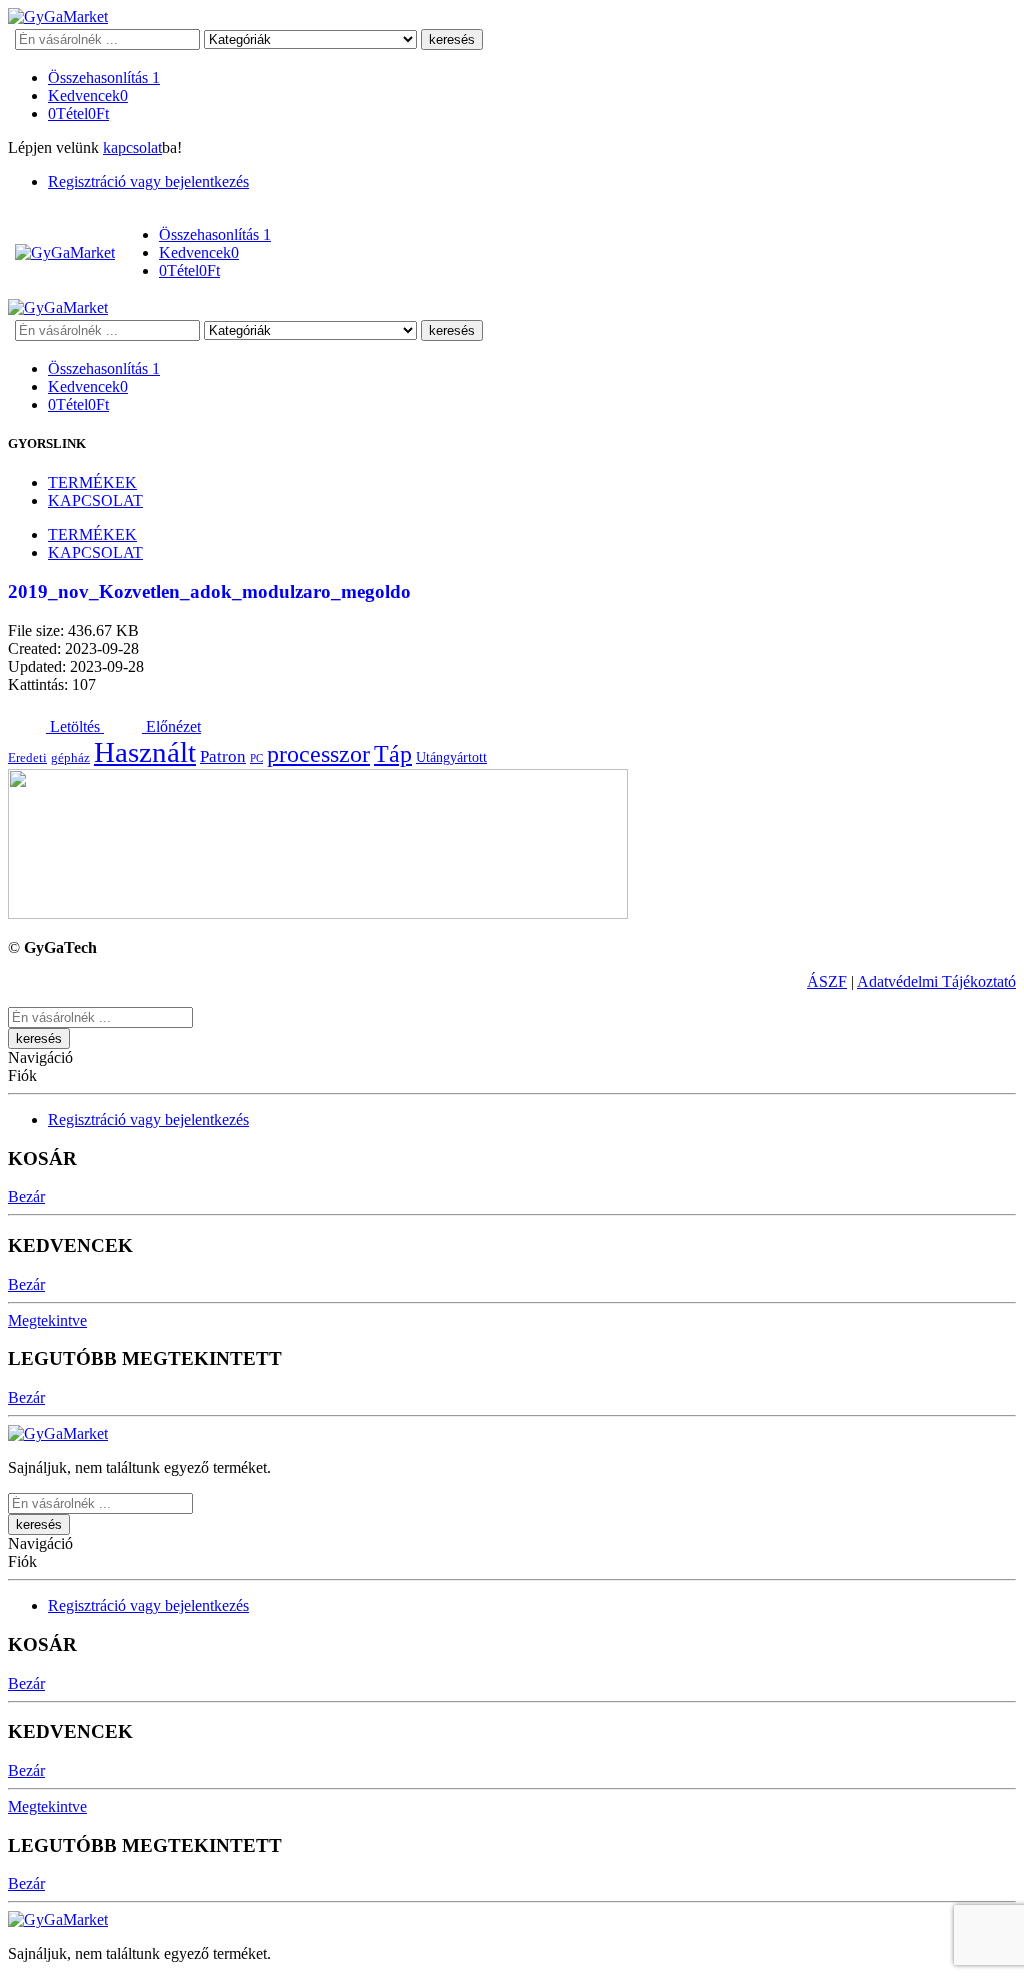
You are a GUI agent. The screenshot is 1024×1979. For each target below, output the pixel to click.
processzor (318, 753)
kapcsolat (132, 147)
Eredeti (27, 758)
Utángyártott (451, 757)
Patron (223, 756)
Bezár (26, 1196)
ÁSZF (827, 981)
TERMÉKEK (92, 482)
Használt (145, 752)
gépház (70, 758)
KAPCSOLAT (95, 500)
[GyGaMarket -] (58, 16)
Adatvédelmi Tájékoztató (936, 981)
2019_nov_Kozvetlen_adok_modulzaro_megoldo (209, 591)
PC (256, 758)
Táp (393, 753)
